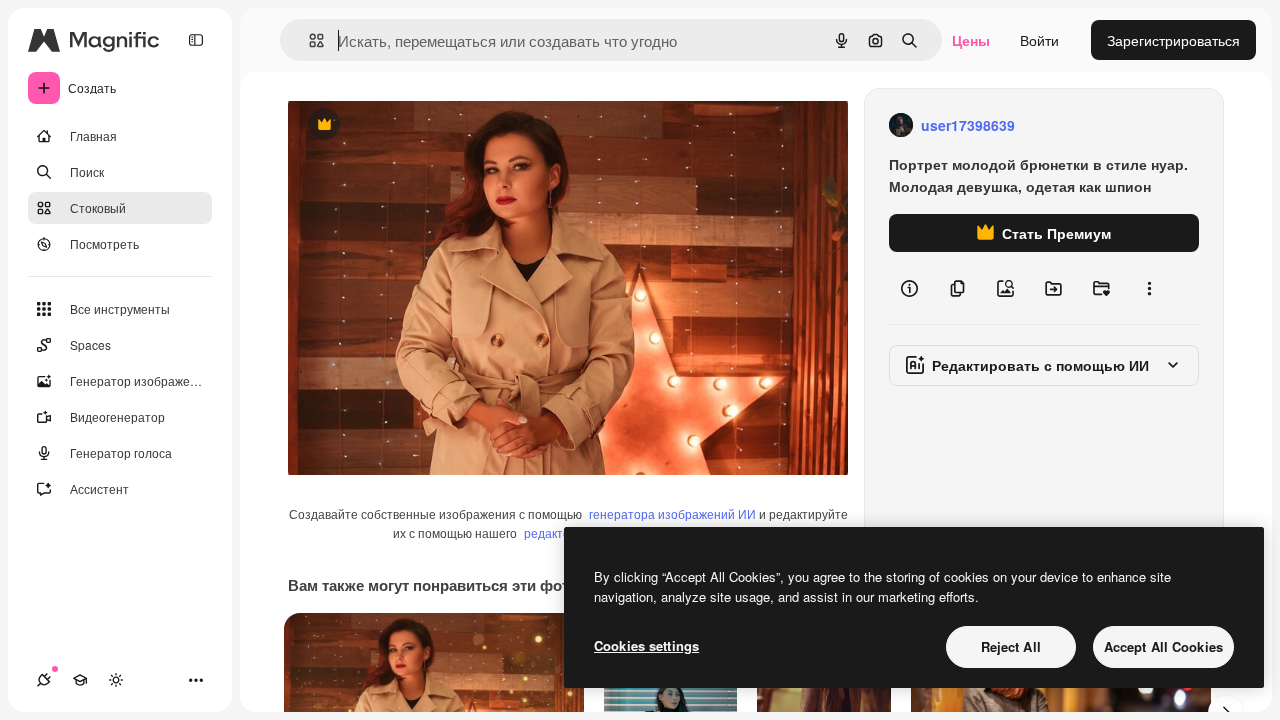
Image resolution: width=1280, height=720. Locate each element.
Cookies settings (646, 645)
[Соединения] (44, 680)
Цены (971, 40)
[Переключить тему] (116, 680)
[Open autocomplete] (308, 40)
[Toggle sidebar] (196, 40)
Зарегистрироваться (1173, 40)
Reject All (1011, 646)
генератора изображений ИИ (672, 513)
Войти (1039, 40)
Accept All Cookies (1163, 646)
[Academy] (80, 680)
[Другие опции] (1149, 288)
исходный (422, 125)
